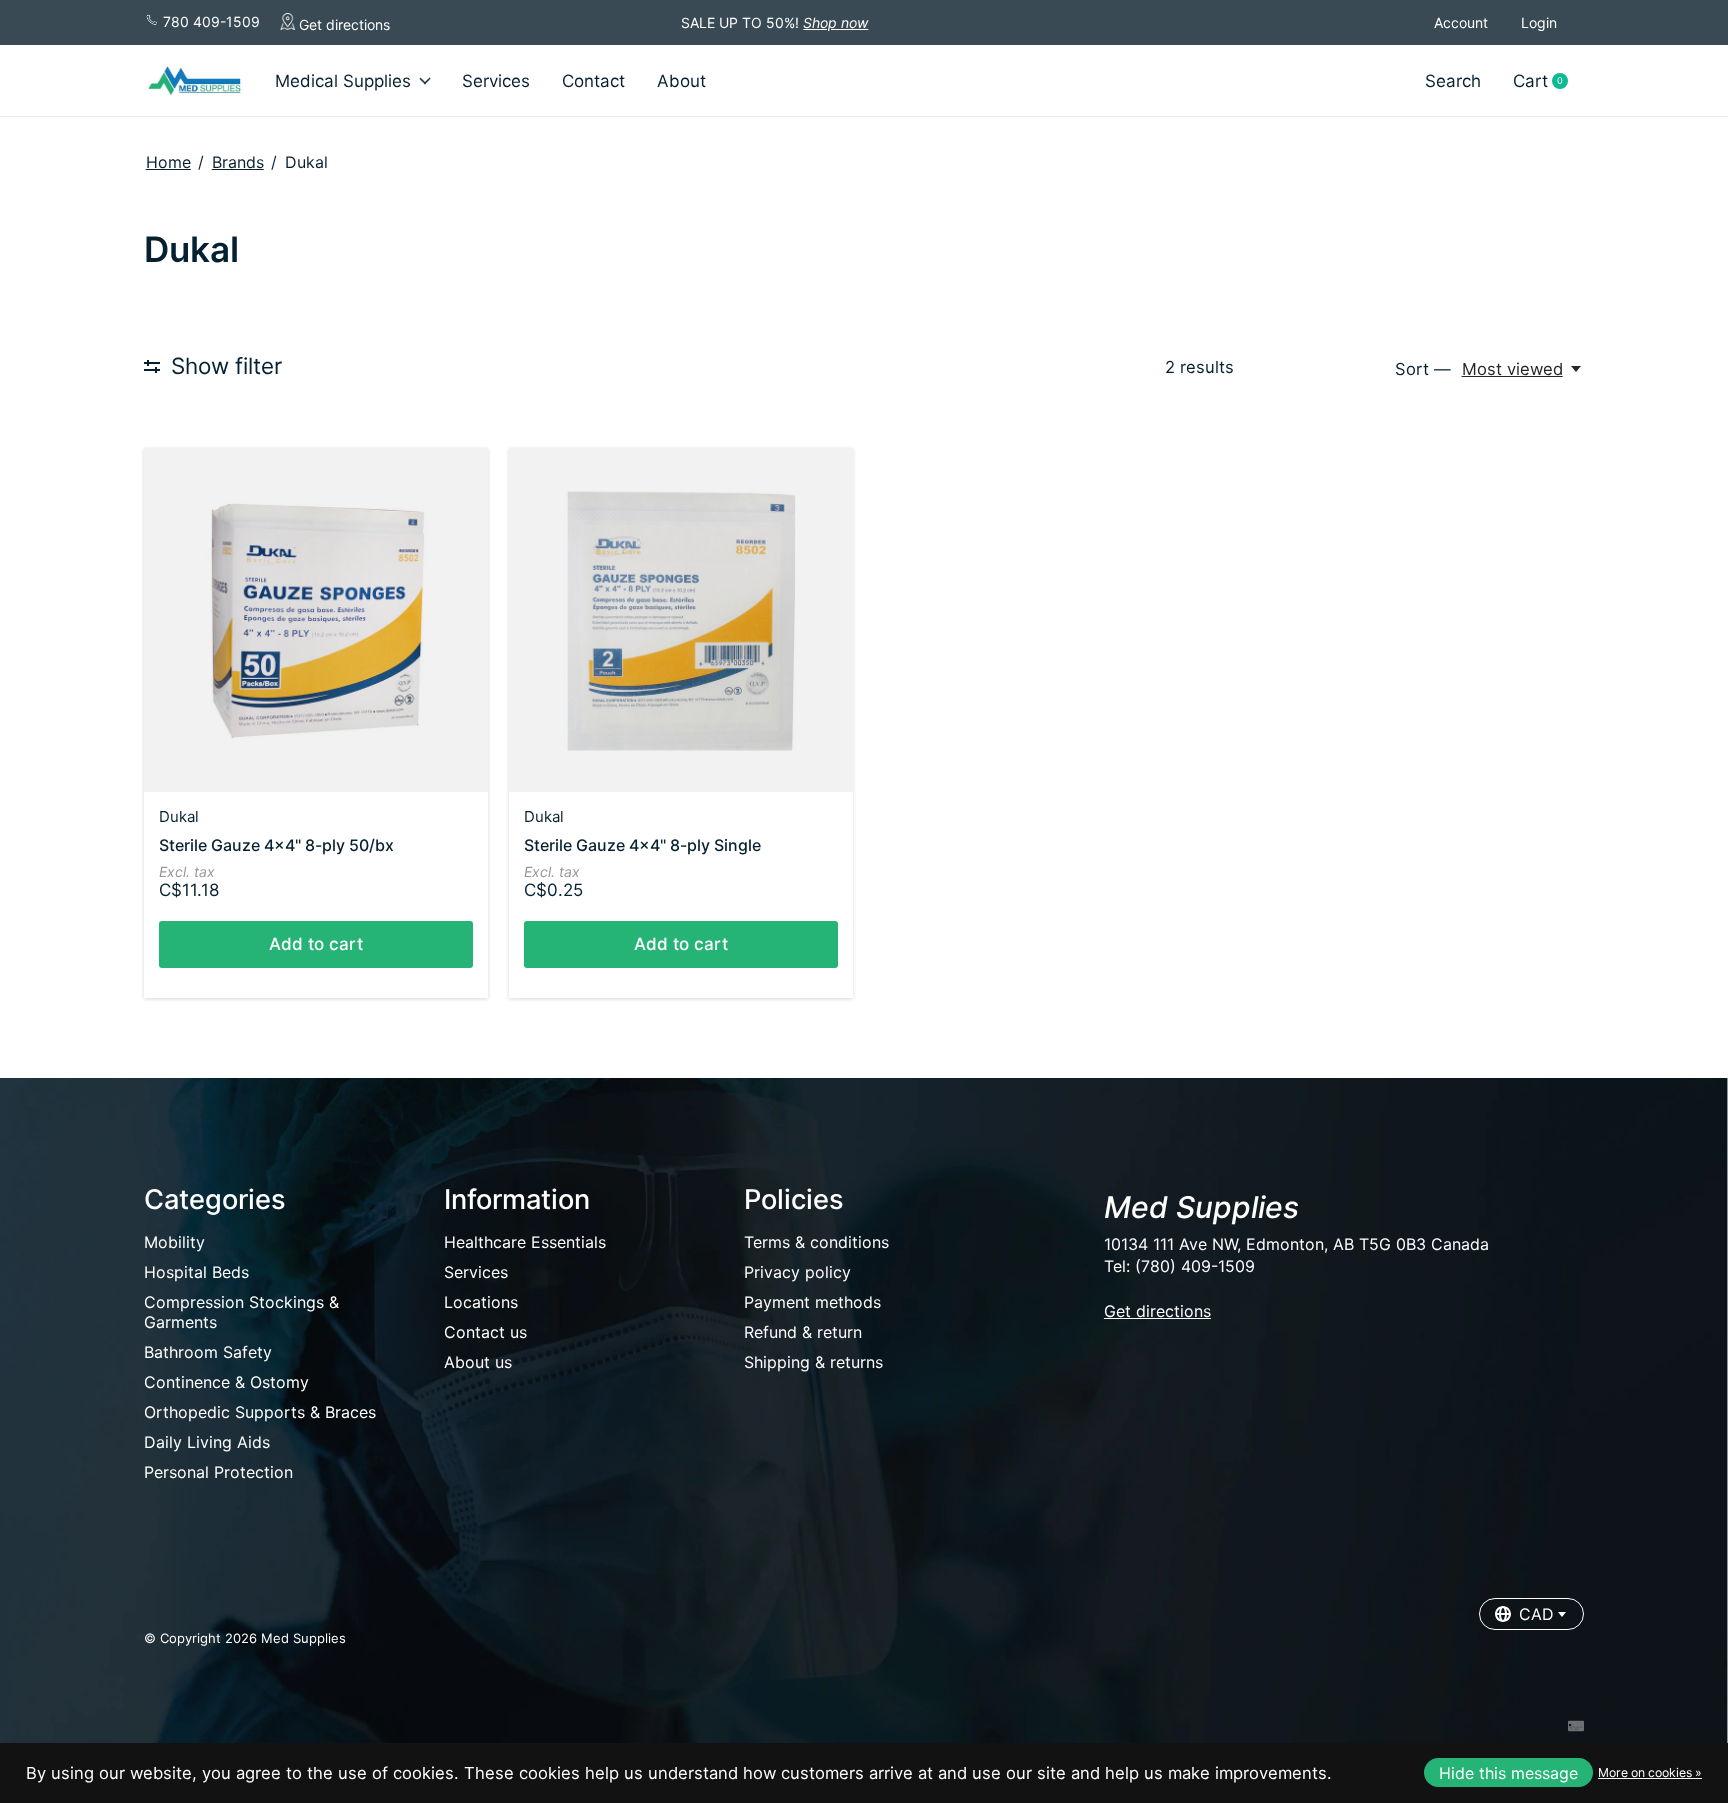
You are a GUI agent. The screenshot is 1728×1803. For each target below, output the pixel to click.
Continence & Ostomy (226, 1382)
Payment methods (812, 1302)
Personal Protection (218, 1472)
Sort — (1423, 369)
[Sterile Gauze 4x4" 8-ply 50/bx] (316, 620)
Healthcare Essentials (525, 1242)
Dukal (179, 816)
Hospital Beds (196, 1272)
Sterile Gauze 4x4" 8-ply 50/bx (276, 845)
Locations (481, 1302)
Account (1461, 22)
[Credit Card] (1576, 1728)
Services (496, 81)
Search (1453, 81)
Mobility (174, 1242)
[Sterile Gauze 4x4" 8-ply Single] (681, 620)
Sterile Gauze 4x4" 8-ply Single (642, 845)
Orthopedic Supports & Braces (260, 1412)
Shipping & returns (813, 1362)
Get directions (342, 24)
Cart (1548, 81)
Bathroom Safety (208, 1352)
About (681, 81)
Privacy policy (797, 1272)
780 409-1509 (209, 21)
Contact (593, 81)
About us (478, 1362)
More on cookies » (1650, 1772)
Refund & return (803, 1332)
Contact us (485, 1332)
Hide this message (1508, 1773)
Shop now (835, 22)
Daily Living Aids (207, 1442)
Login (1539, 22)
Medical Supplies (343, 81)
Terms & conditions (816, 1242)
